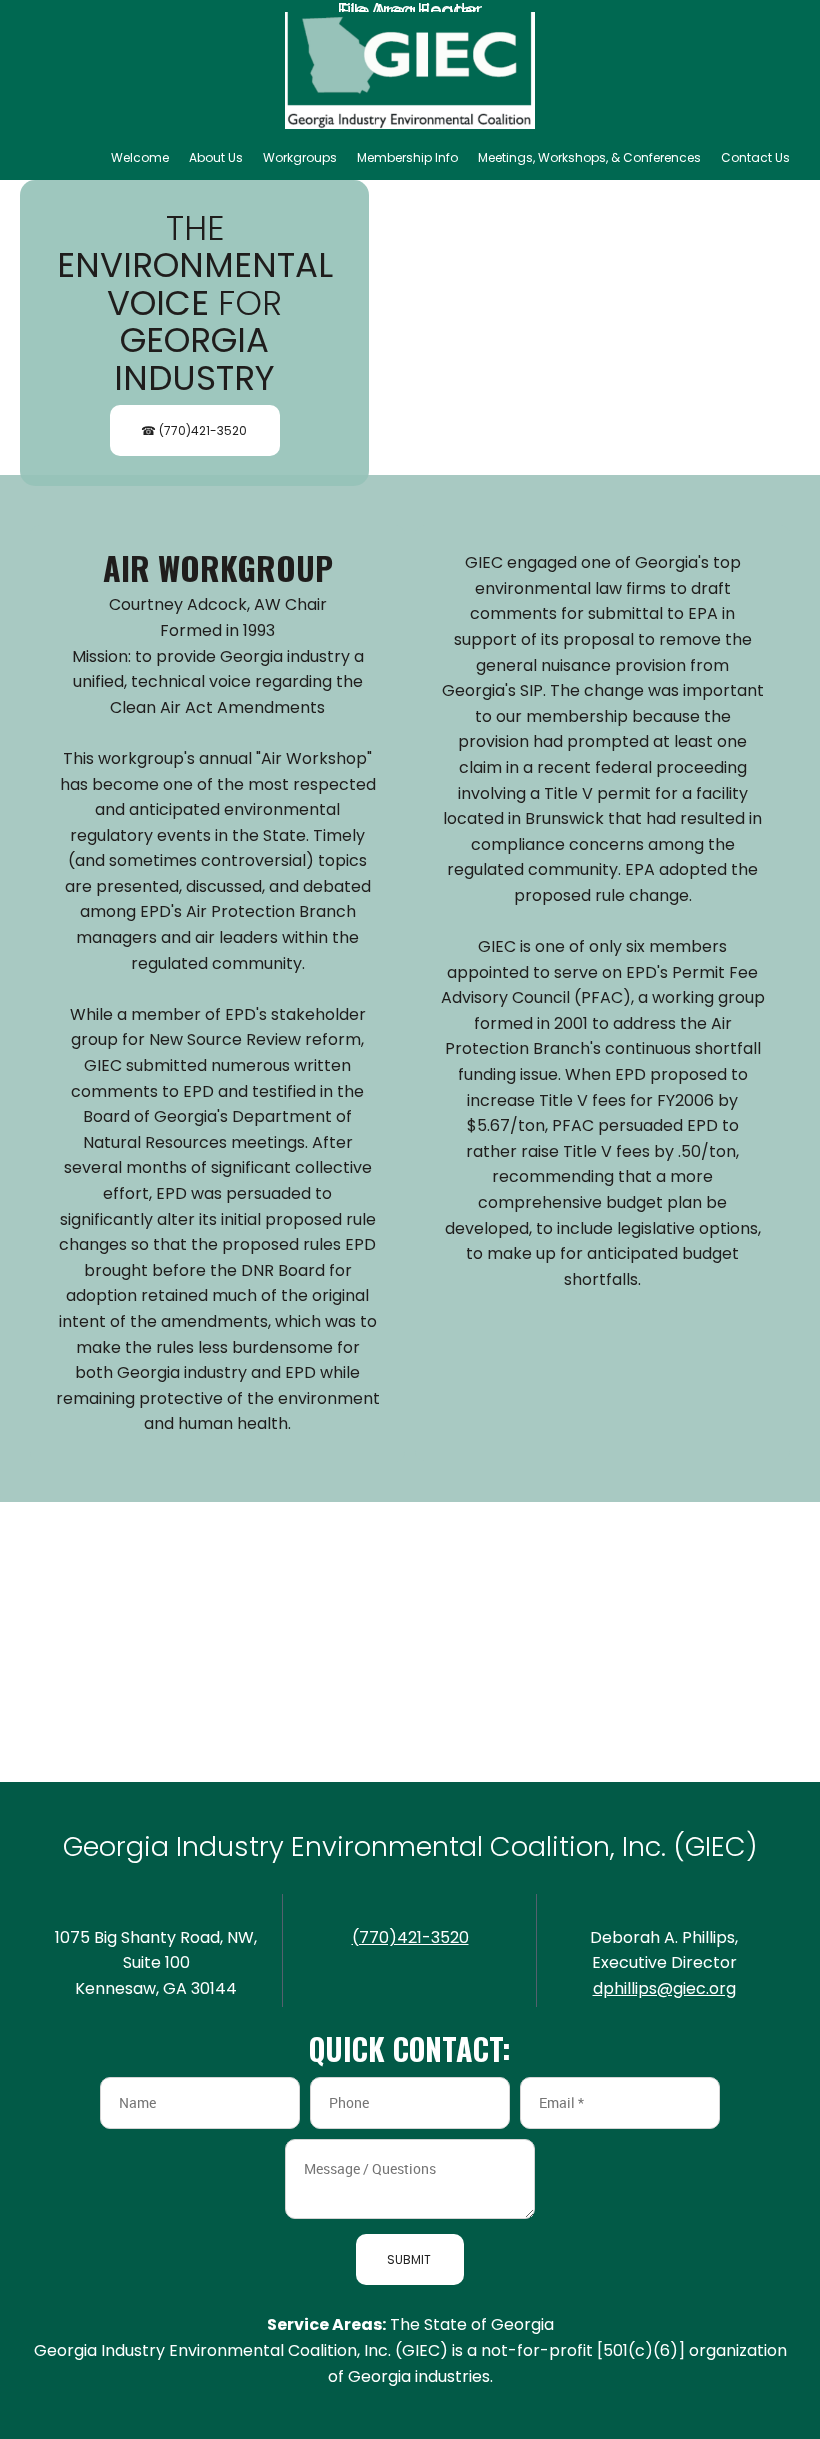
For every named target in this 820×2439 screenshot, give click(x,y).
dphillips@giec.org (664, 1988)
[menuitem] (140, 157)
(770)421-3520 (410, 1937)
